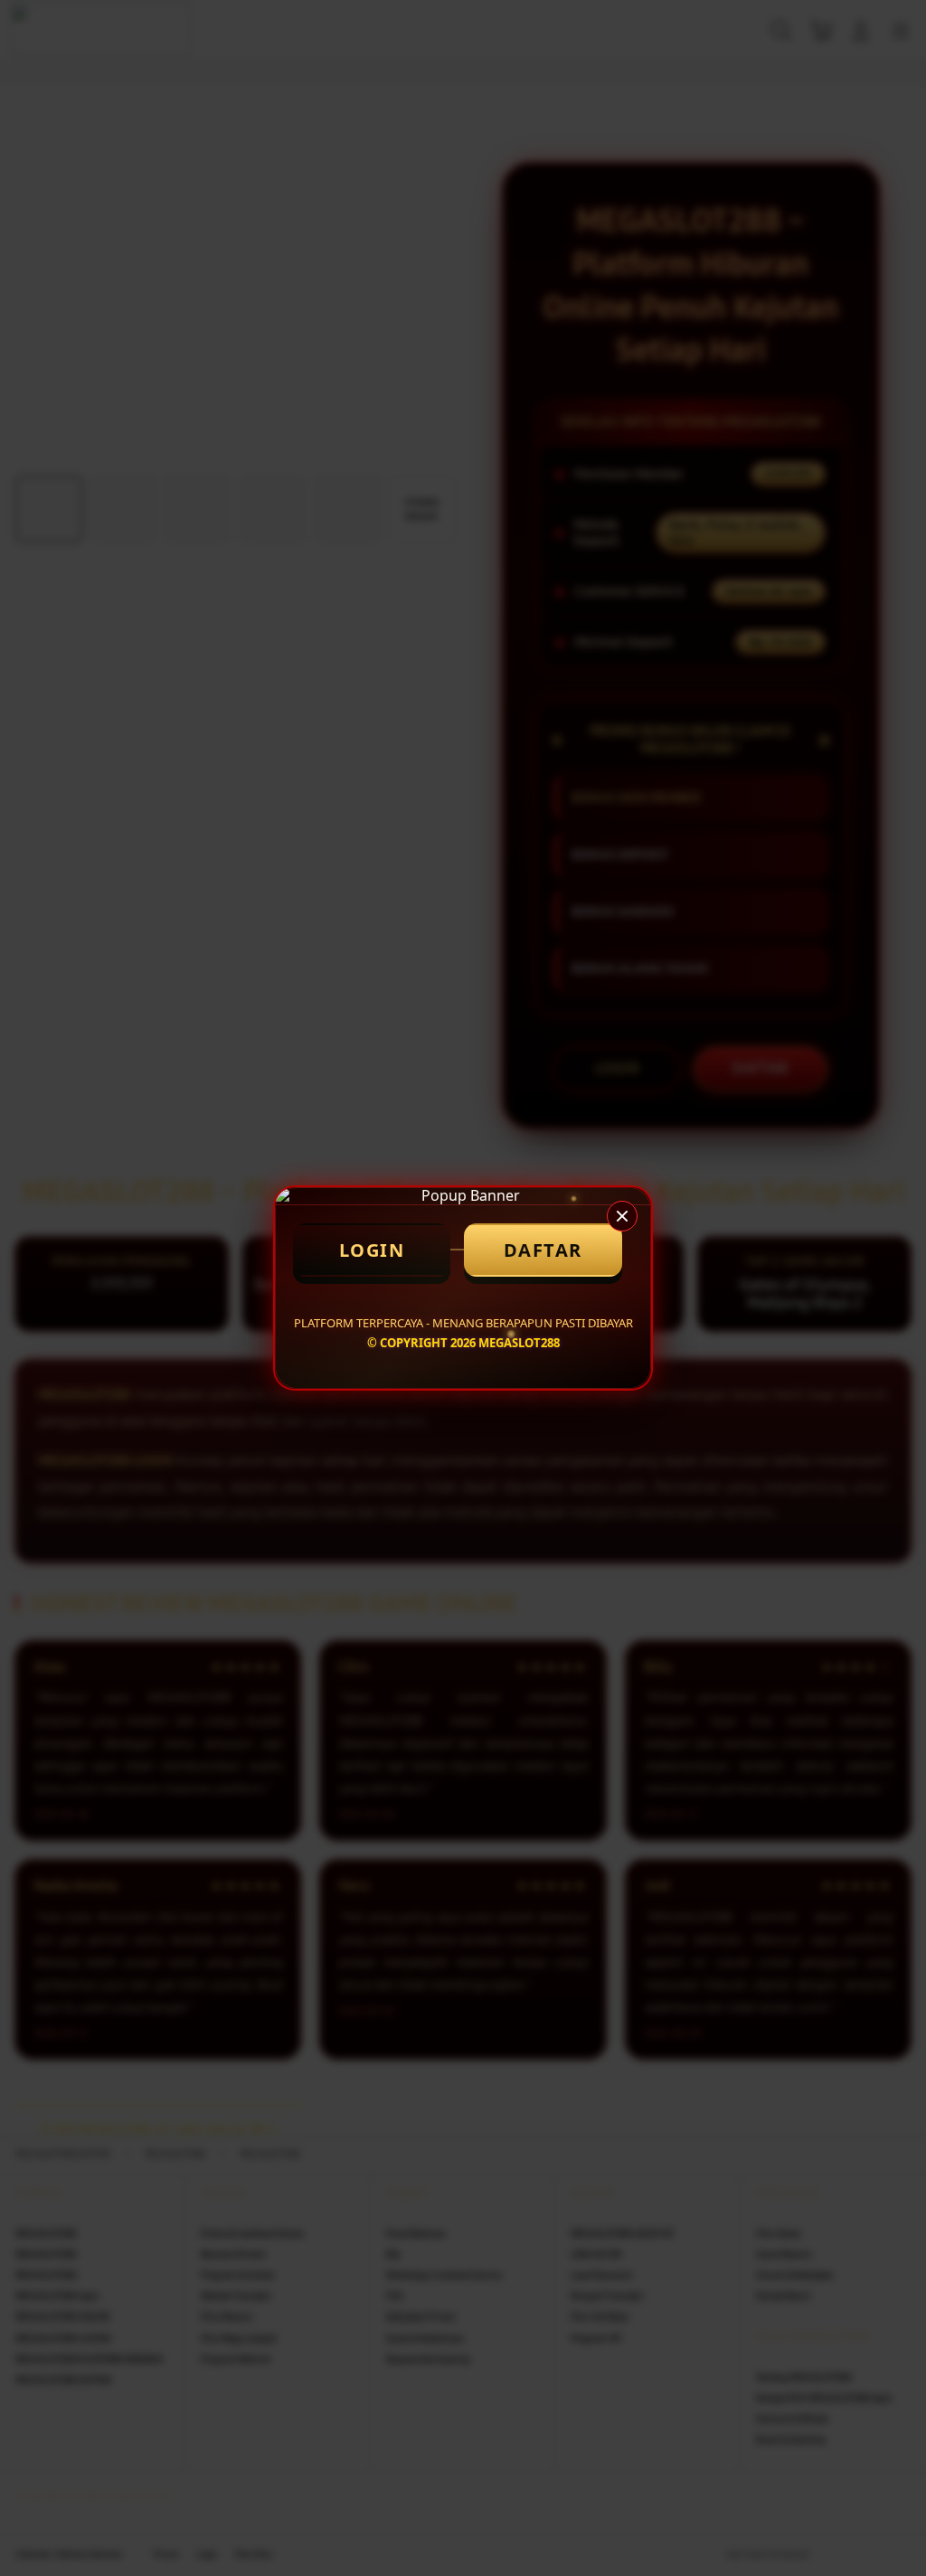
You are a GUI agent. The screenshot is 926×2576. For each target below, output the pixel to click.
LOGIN (372, 1250)
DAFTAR (543, 1250)
